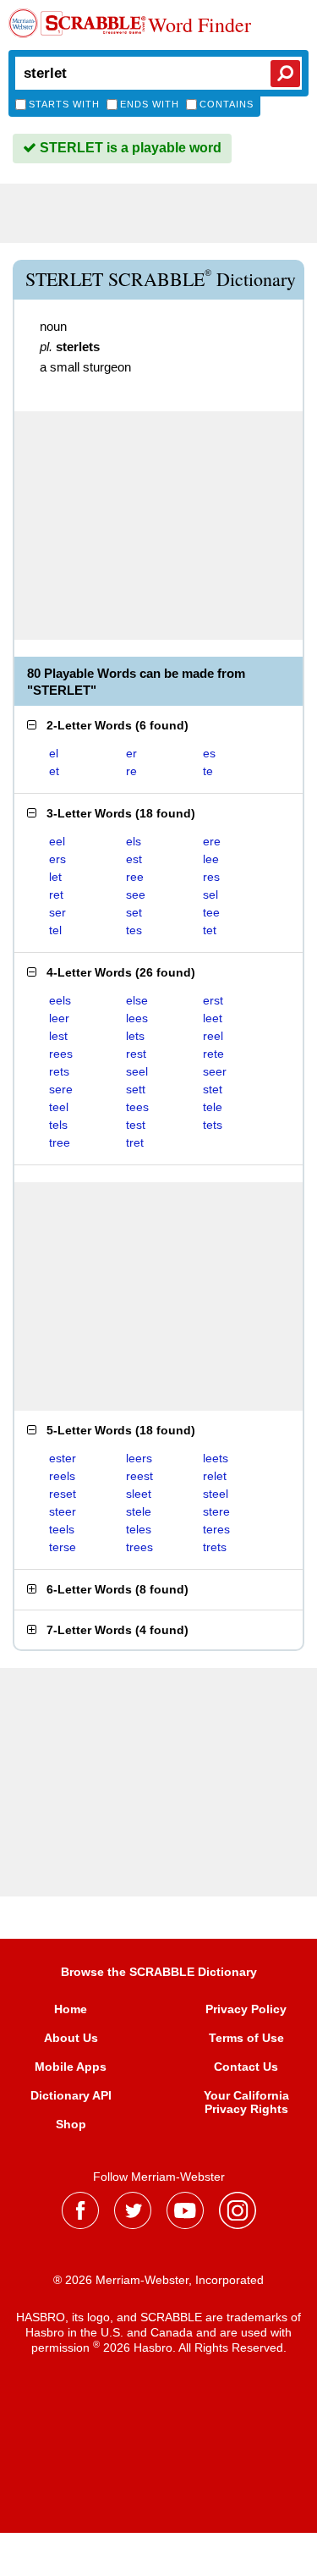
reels (62, 1476)
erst (213, 1000)
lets (135, 1036)
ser (57, 912)
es (209, 753)
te (208, 771)
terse (63, 1547)
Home (71, 2009)
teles (139, 1529)
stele (139, 1511)
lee (211, 859)
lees (137, 1018)
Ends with (150, 104)
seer (215, 1071)
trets (215, 1547)
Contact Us (246, 2067)
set (134, 912)
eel (57, 841)
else (137, 1000)
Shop (71, 2124)
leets (216, 1458)
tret (135, 1142)
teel (59, 1107)
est (134, 859)
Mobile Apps (71, 2067)
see (136, 894)
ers (57, 859)
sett (136, 1089)
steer (63, 1511)
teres (216, 1529)
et (54, 771)
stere (216, 1511)
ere (212, 841)
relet (215, 1476)
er (131, 753)
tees (137, 1107)
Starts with (64, 104)
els (134, 841)
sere (61, 1089)
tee (211, 912)
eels (60, 1000)
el (54, 753)
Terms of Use (246, 2038)
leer (59, 1018)
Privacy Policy (246, 2009)
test (136, 1125)
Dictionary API (71, 2095)
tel (55, 930)
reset (63, 1494)
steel (216, 1494)
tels (58, 1125)
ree (135, 877)
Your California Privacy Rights (246, 2102)
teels (62, 1529)
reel (213, 1036)
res (211, 877)
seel (137, 1071)
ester (63, 1458)
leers (139, 1458)
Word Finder (199, 25)
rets (59, 1071)
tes (134, 930)
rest (136, 1054)
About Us (71, 2038)
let (55, 877)
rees (61, 1054)
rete (213, 1054)
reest (139, 1476)
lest (58, 1036)
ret (56, 894)
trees (139, 1547)
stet (213, 1089)
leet (213, 1018)
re (131, 771)
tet (210, 930)
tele (213, 1107)
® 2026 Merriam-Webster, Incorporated (158, 2280)
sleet (139, 1494)
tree (60, 1142)
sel (210, 894)
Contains (227, 104)
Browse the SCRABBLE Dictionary (159, 1972)
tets (213, 1125)
